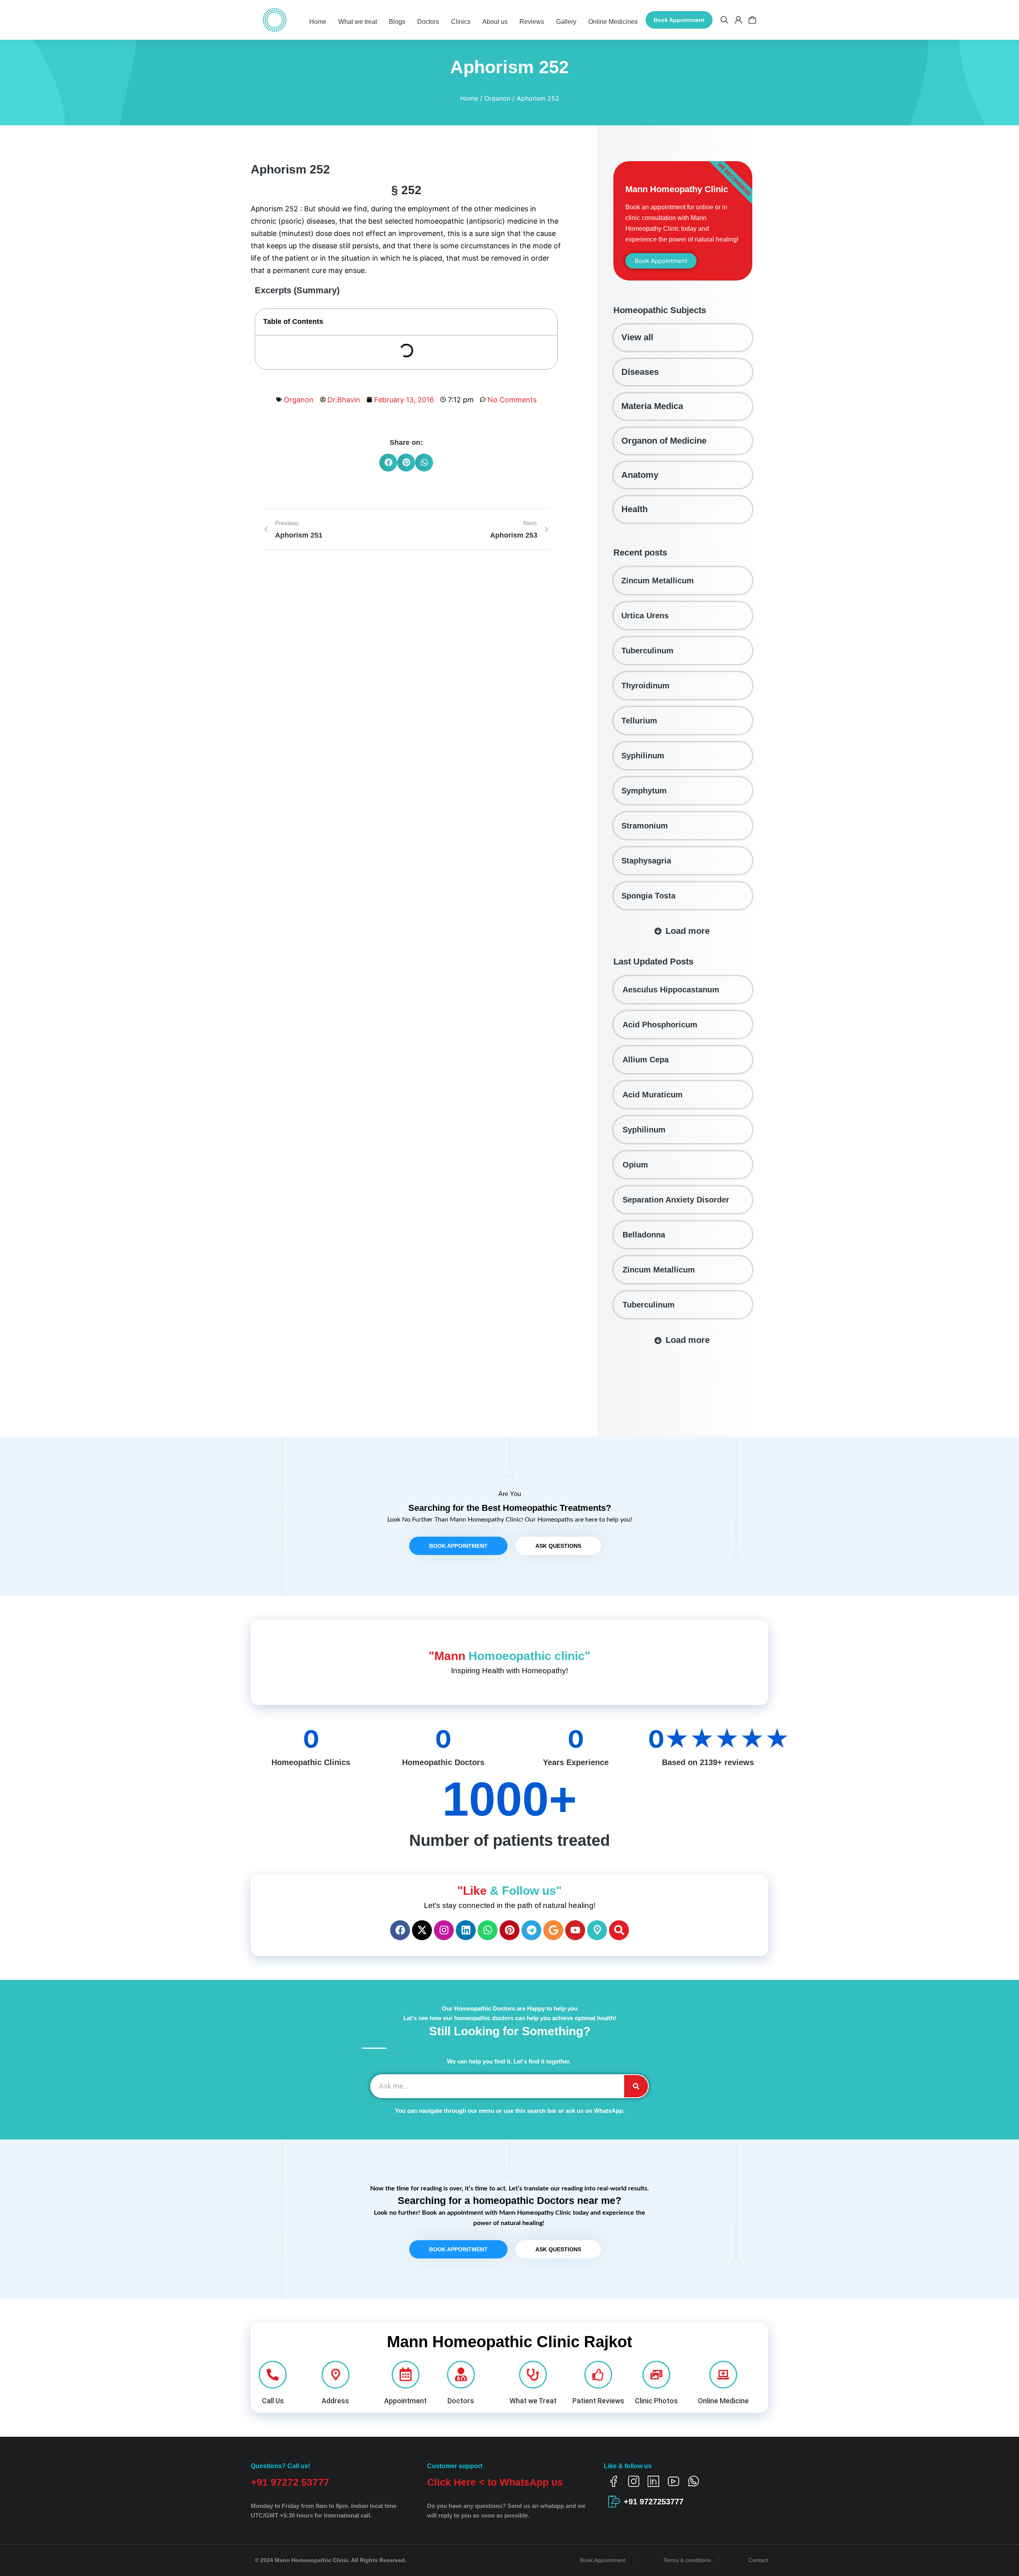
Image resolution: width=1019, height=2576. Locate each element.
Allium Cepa (646, 1060)
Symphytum (644, 791)
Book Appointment (679, 20)
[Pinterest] (509, 1930)
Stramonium (645, 826)
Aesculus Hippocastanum (671, 990)
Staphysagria (646, 861)
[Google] (553, 1930)
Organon (299, 400)
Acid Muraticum (653, 1095)
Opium (635, 1165)
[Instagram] (444, 1930)
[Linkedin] (466, 1930)
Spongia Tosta (648, 896)
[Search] (619, 1930)
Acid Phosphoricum (660, 1025)
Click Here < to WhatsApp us (495, 2482)
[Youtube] (575, 1930)
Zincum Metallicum (658, 581)
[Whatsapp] (488, 1930)
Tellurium (639, 721)
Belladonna (644, 1235)
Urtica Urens (645, 616)
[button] (388, 463)
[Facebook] (400, 1930)
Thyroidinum (645, 686)
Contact (758, 2560)
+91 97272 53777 (290, 2482)
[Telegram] (531, 1930)
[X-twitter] (422, 1930)
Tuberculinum (647, 651)
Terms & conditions (687, 2560)
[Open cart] (752, 20)
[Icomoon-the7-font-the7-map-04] (597, 1930)
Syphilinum (643, 756)
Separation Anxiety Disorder (676, 1200)
